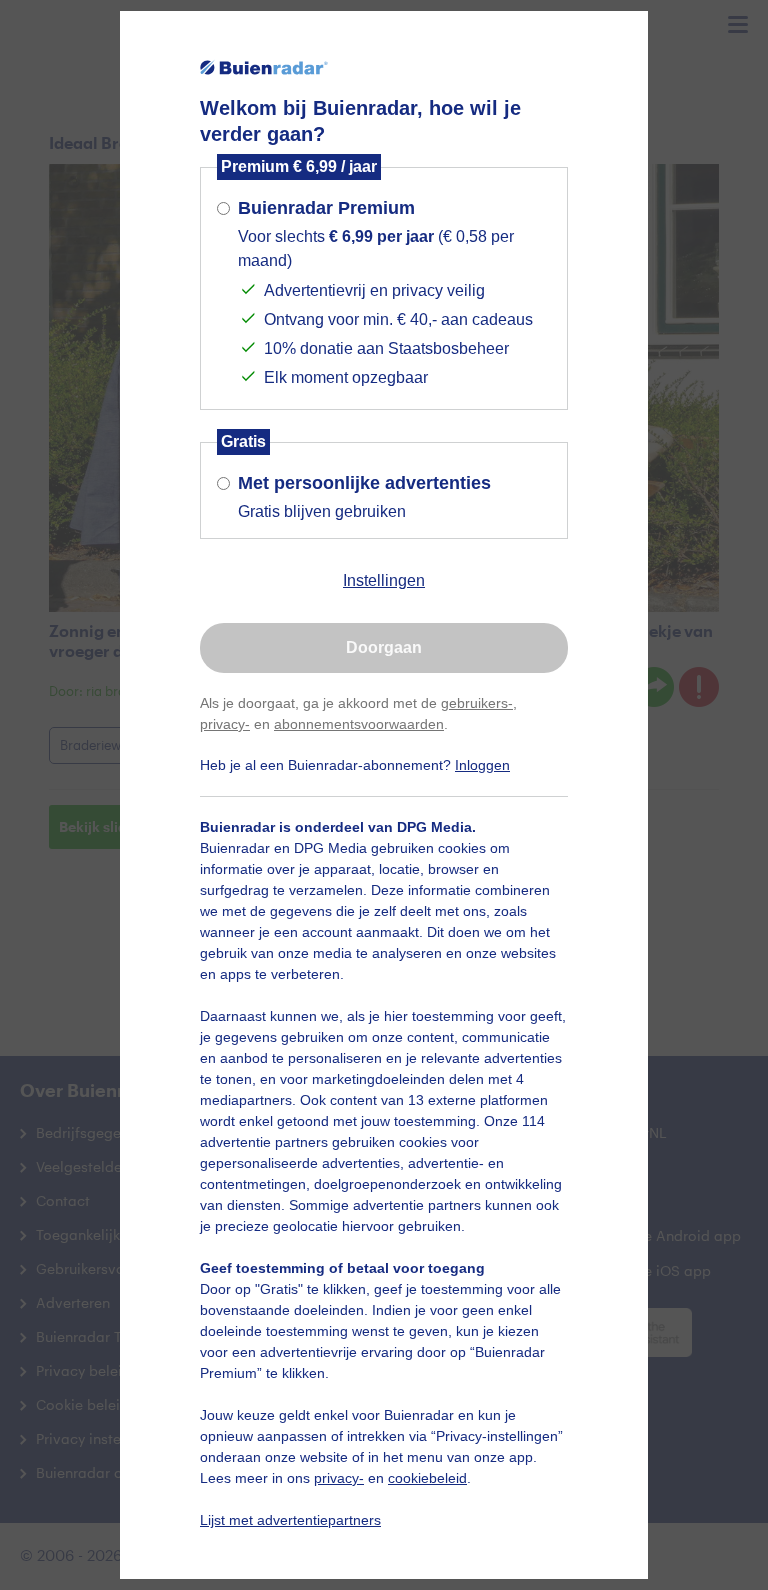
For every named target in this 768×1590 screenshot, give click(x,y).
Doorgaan (384, 647)
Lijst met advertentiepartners (290, 1520)
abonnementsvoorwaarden (359, 724)
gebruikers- (477, 703)
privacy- (225, 724)
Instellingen (384, 580)
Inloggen (482, 765)
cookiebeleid (427, 1478)
